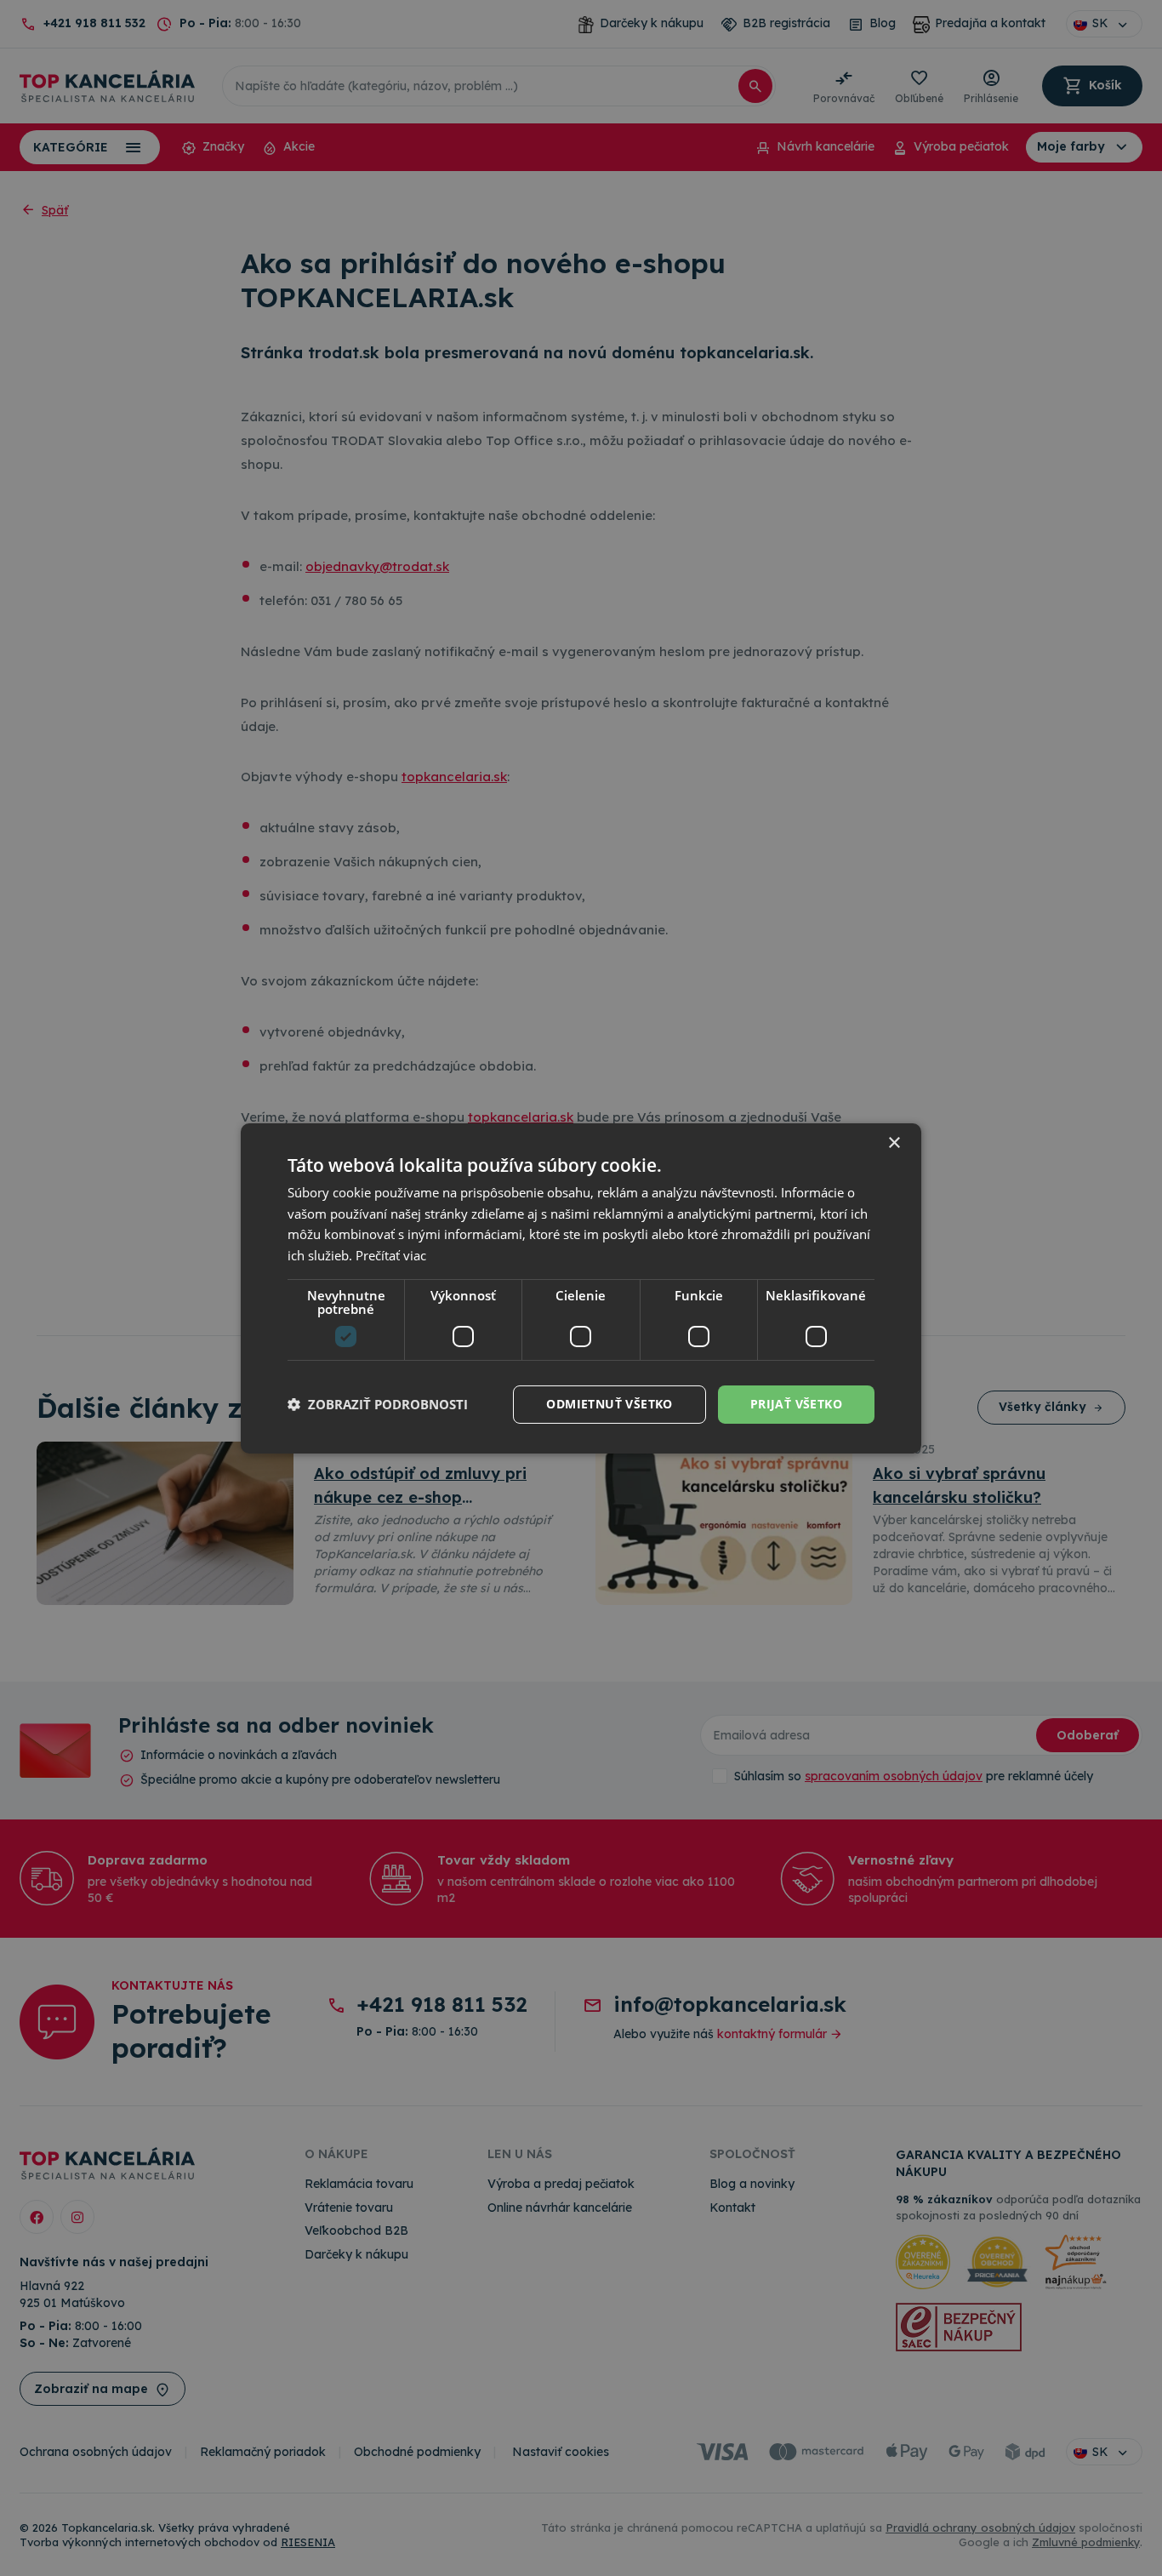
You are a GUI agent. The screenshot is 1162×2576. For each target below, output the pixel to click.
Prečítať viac (391, 1255)
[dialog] (581, 1288)
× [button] (894, 1142)
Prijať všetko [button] (796, 1404)
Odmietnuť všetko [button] (609, 1404)
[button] (378, 1404)
